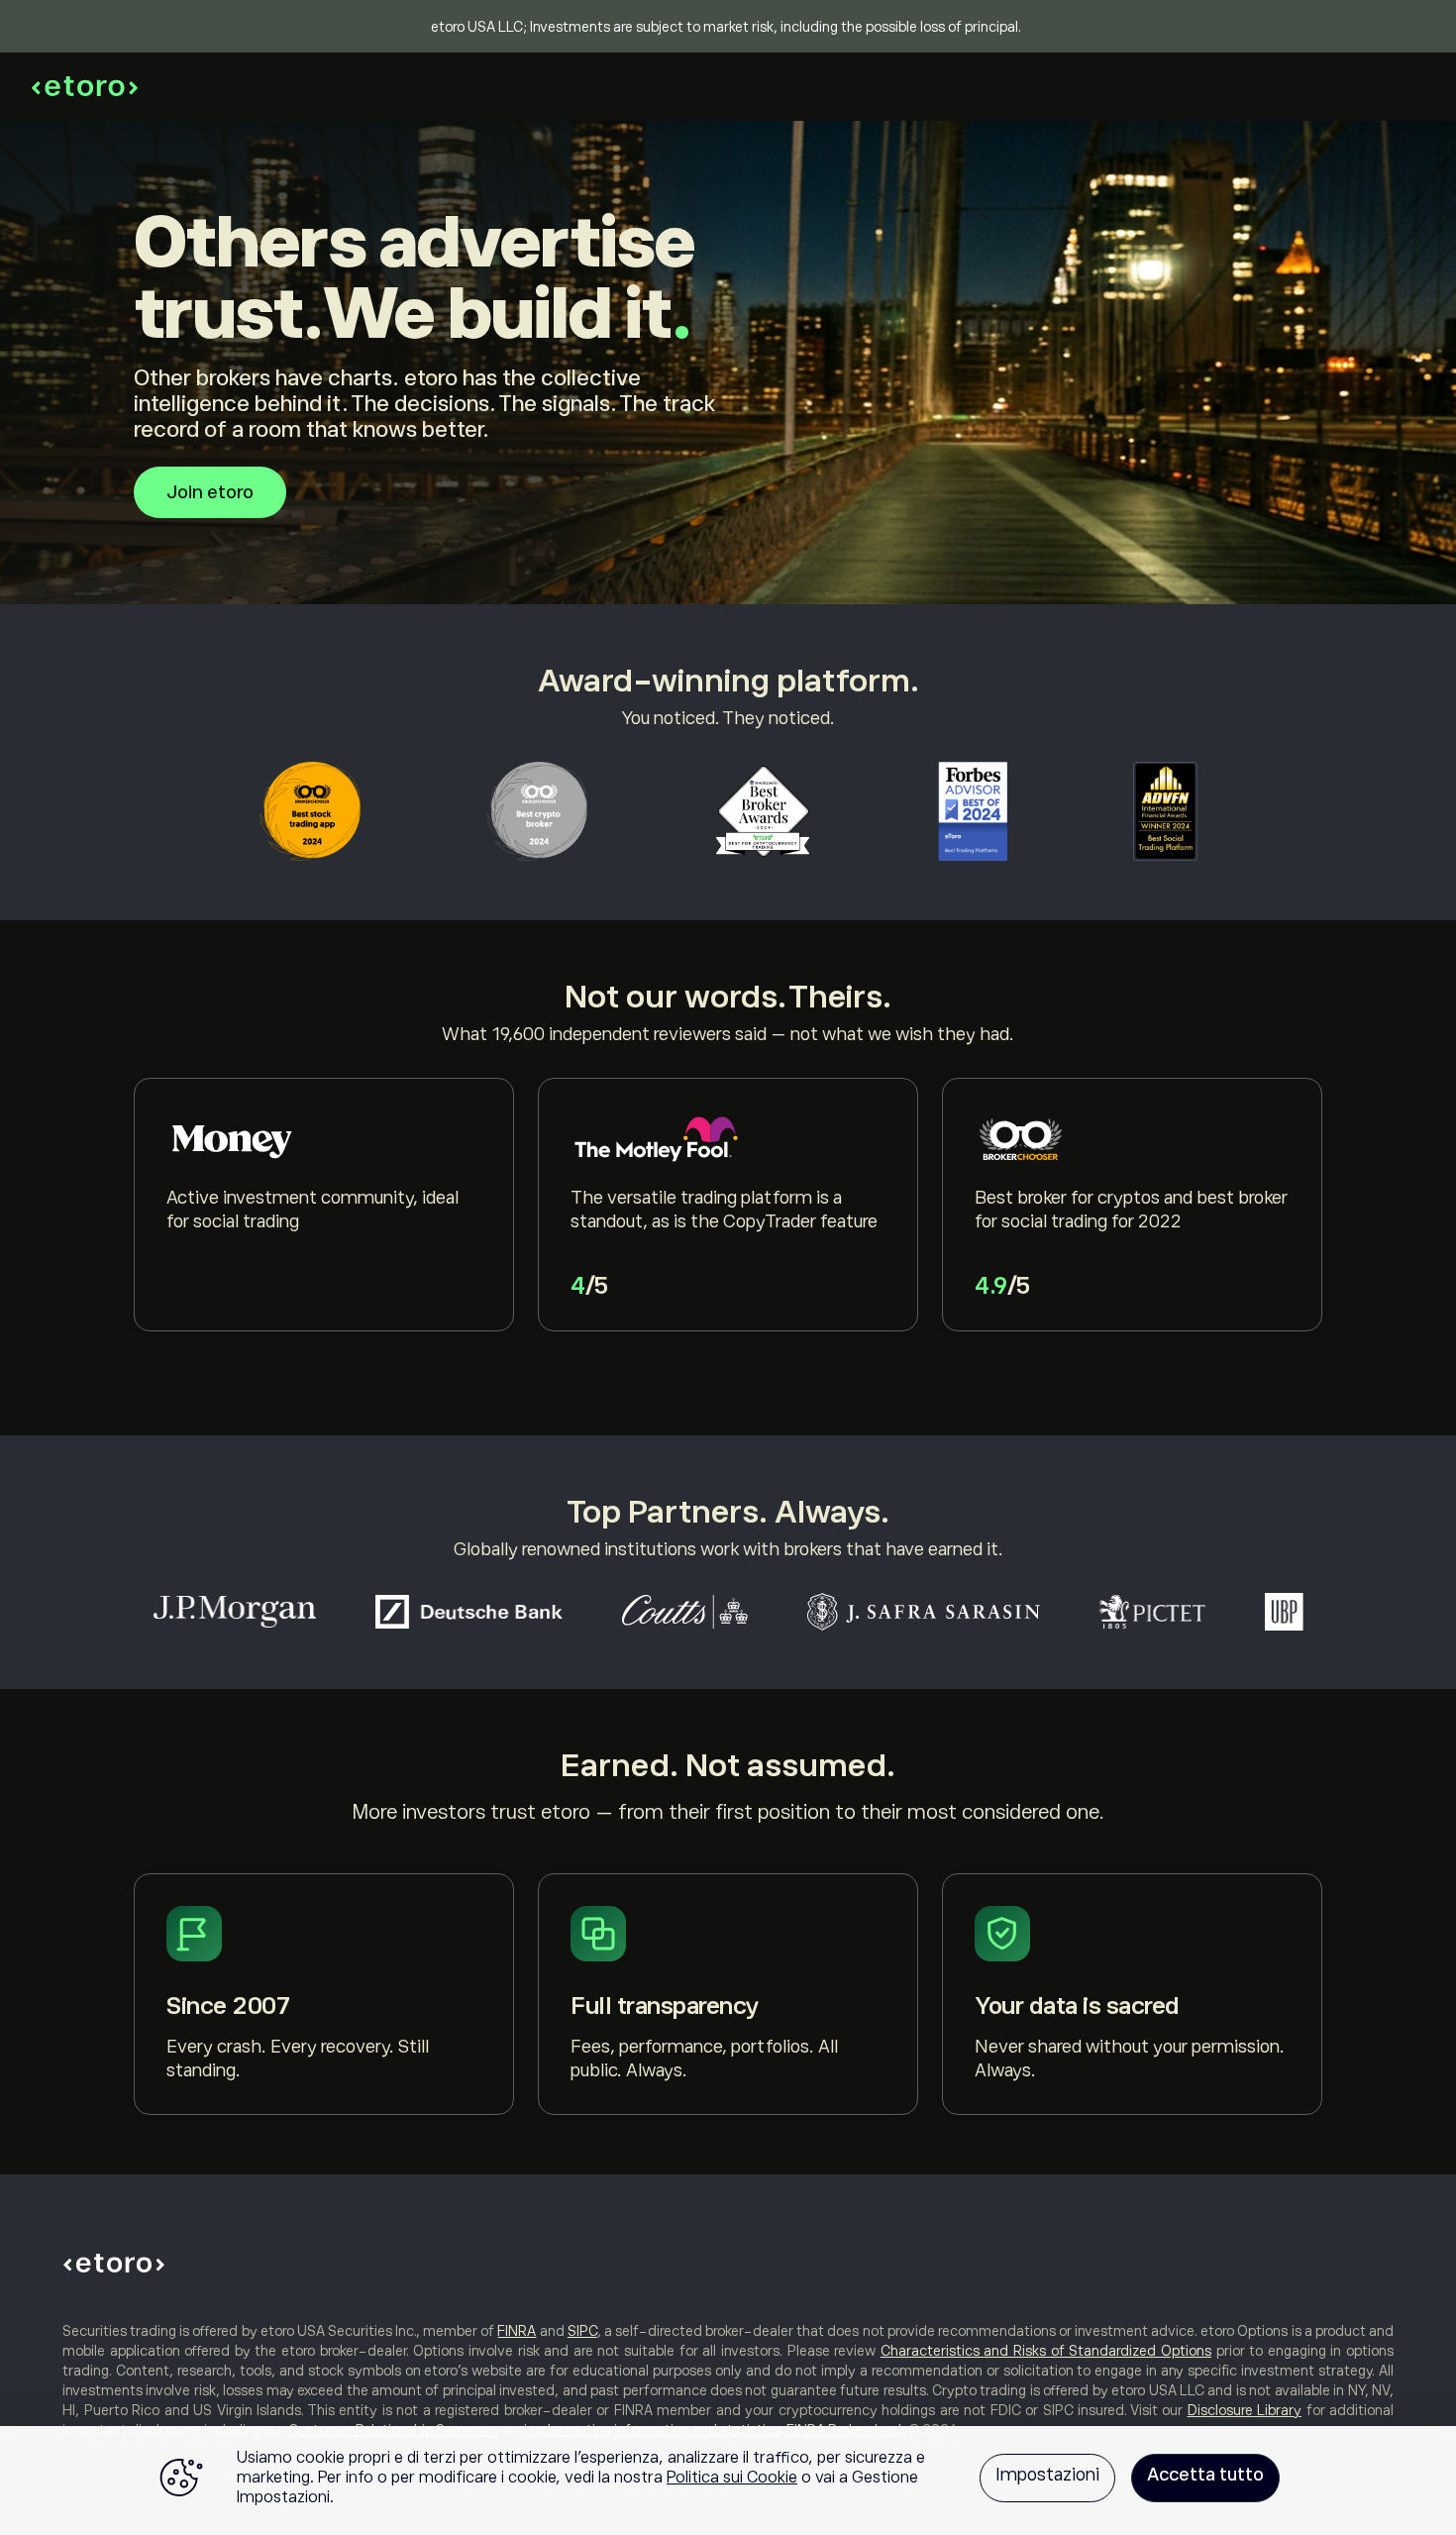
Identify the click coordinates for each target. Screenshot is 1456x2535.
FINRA (517, 2331)
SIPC (582, 2331)
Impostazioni (1047, 2475)
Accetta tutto (1205, 2475)
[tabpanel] (324, 1205)
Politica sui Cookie (732, 2478)
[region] (728, 2481)
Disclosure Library (1245, 2410)
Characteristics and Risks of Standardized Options (1046, 2351)
